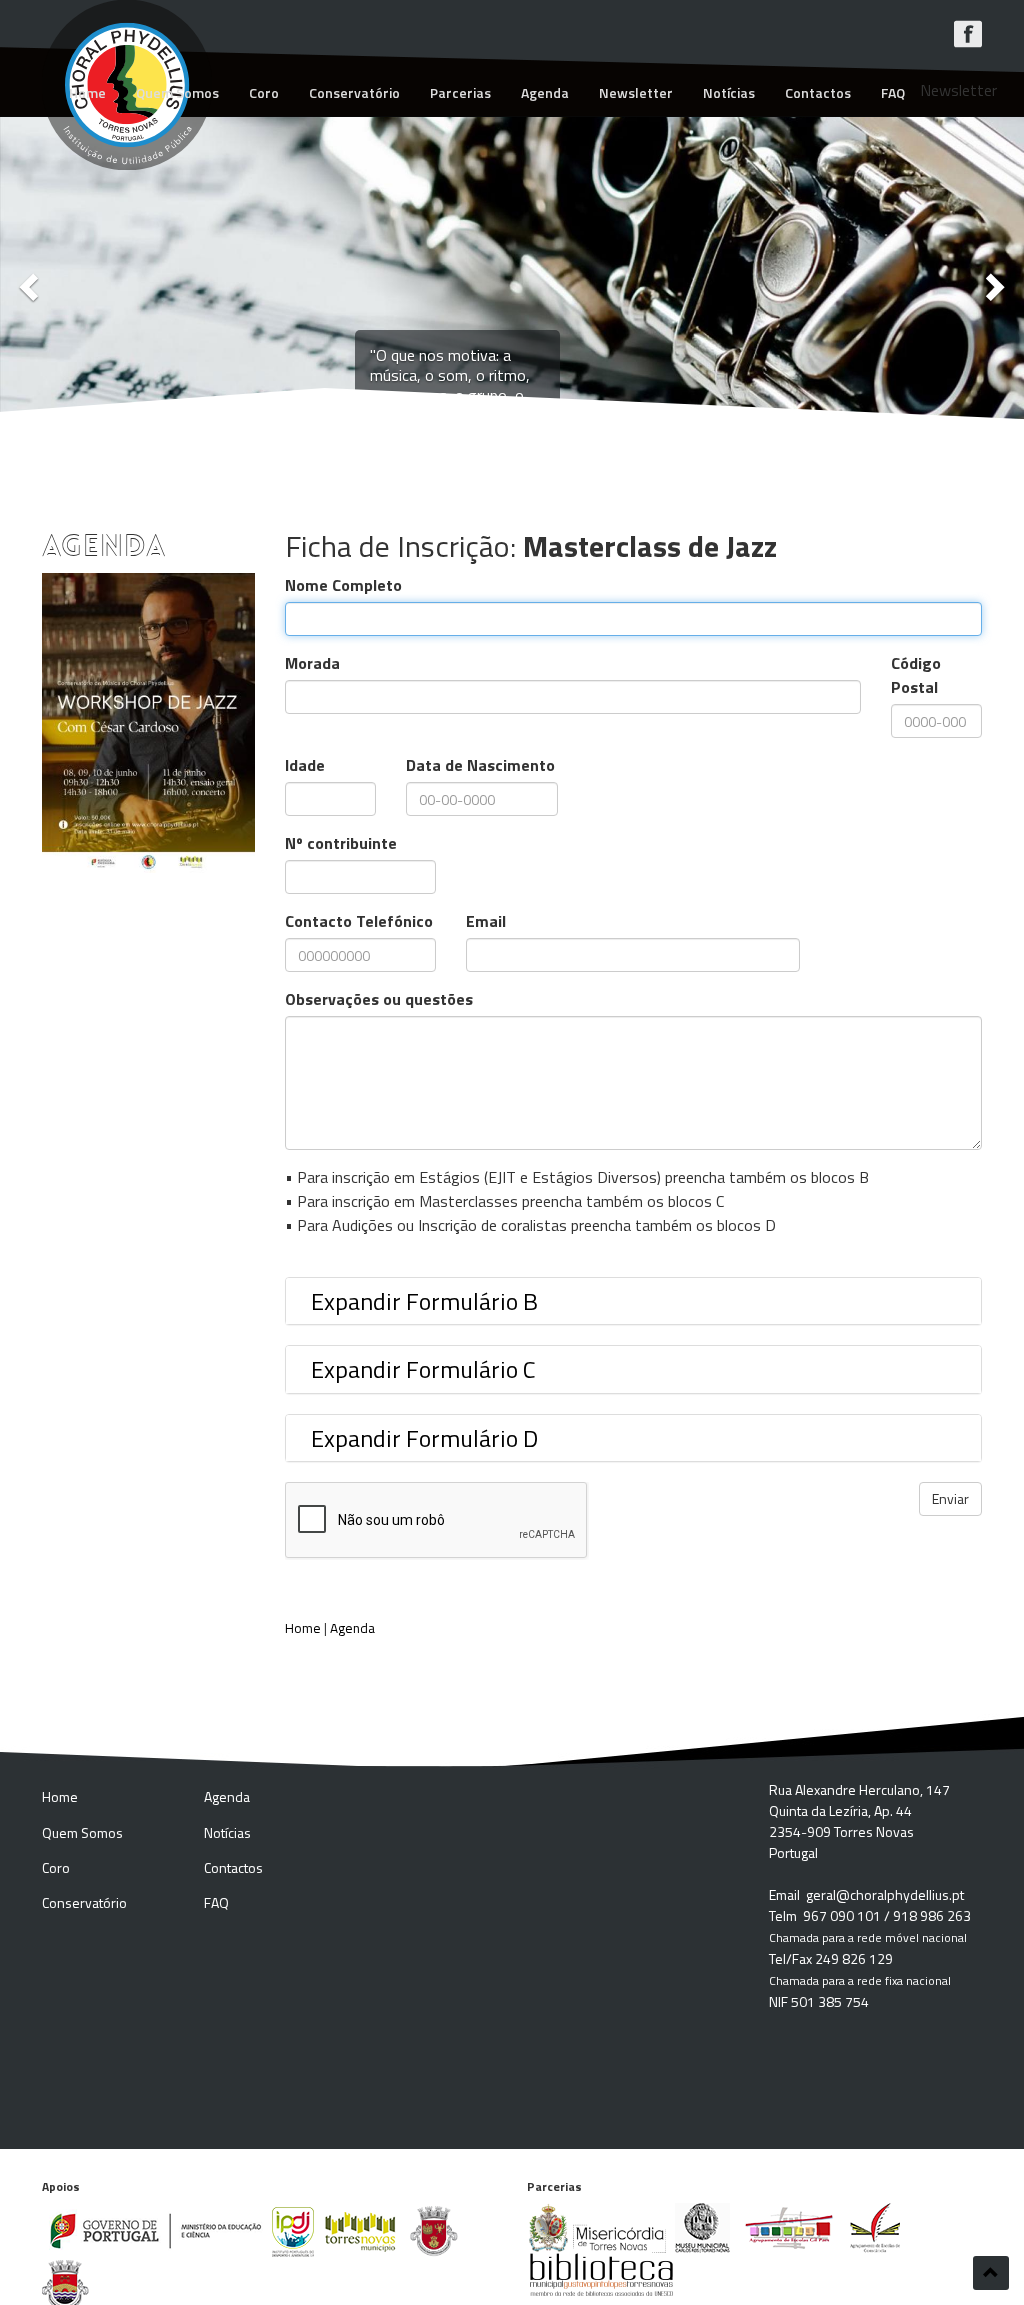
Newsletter (636, 92)
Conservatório (354, 92)
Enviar (950, 1498)
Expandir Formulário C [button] (423, 1369)
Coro (264, 92)
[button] (25, 282)
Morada (312, 663)
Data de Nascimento (480, 765)
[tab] (634, 1301)
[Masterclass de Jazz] (148, 723)
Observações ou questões (379, 999)
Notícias (729, 92)
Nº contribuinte (341, 843)
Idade (305, 765)
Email (486, 921)
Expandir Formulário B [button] (424, 1301)
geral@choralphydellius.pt (885, 1894)
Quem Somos (177, 92)
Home (87, 92)
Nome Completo (343, 585)
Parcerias (460, 92)
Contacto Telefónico (359, 921)
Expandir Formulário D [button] (424, 1438)
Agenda (545, 92)
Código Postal (916, 675)
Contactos (818, 92)
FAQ (893, 92)
